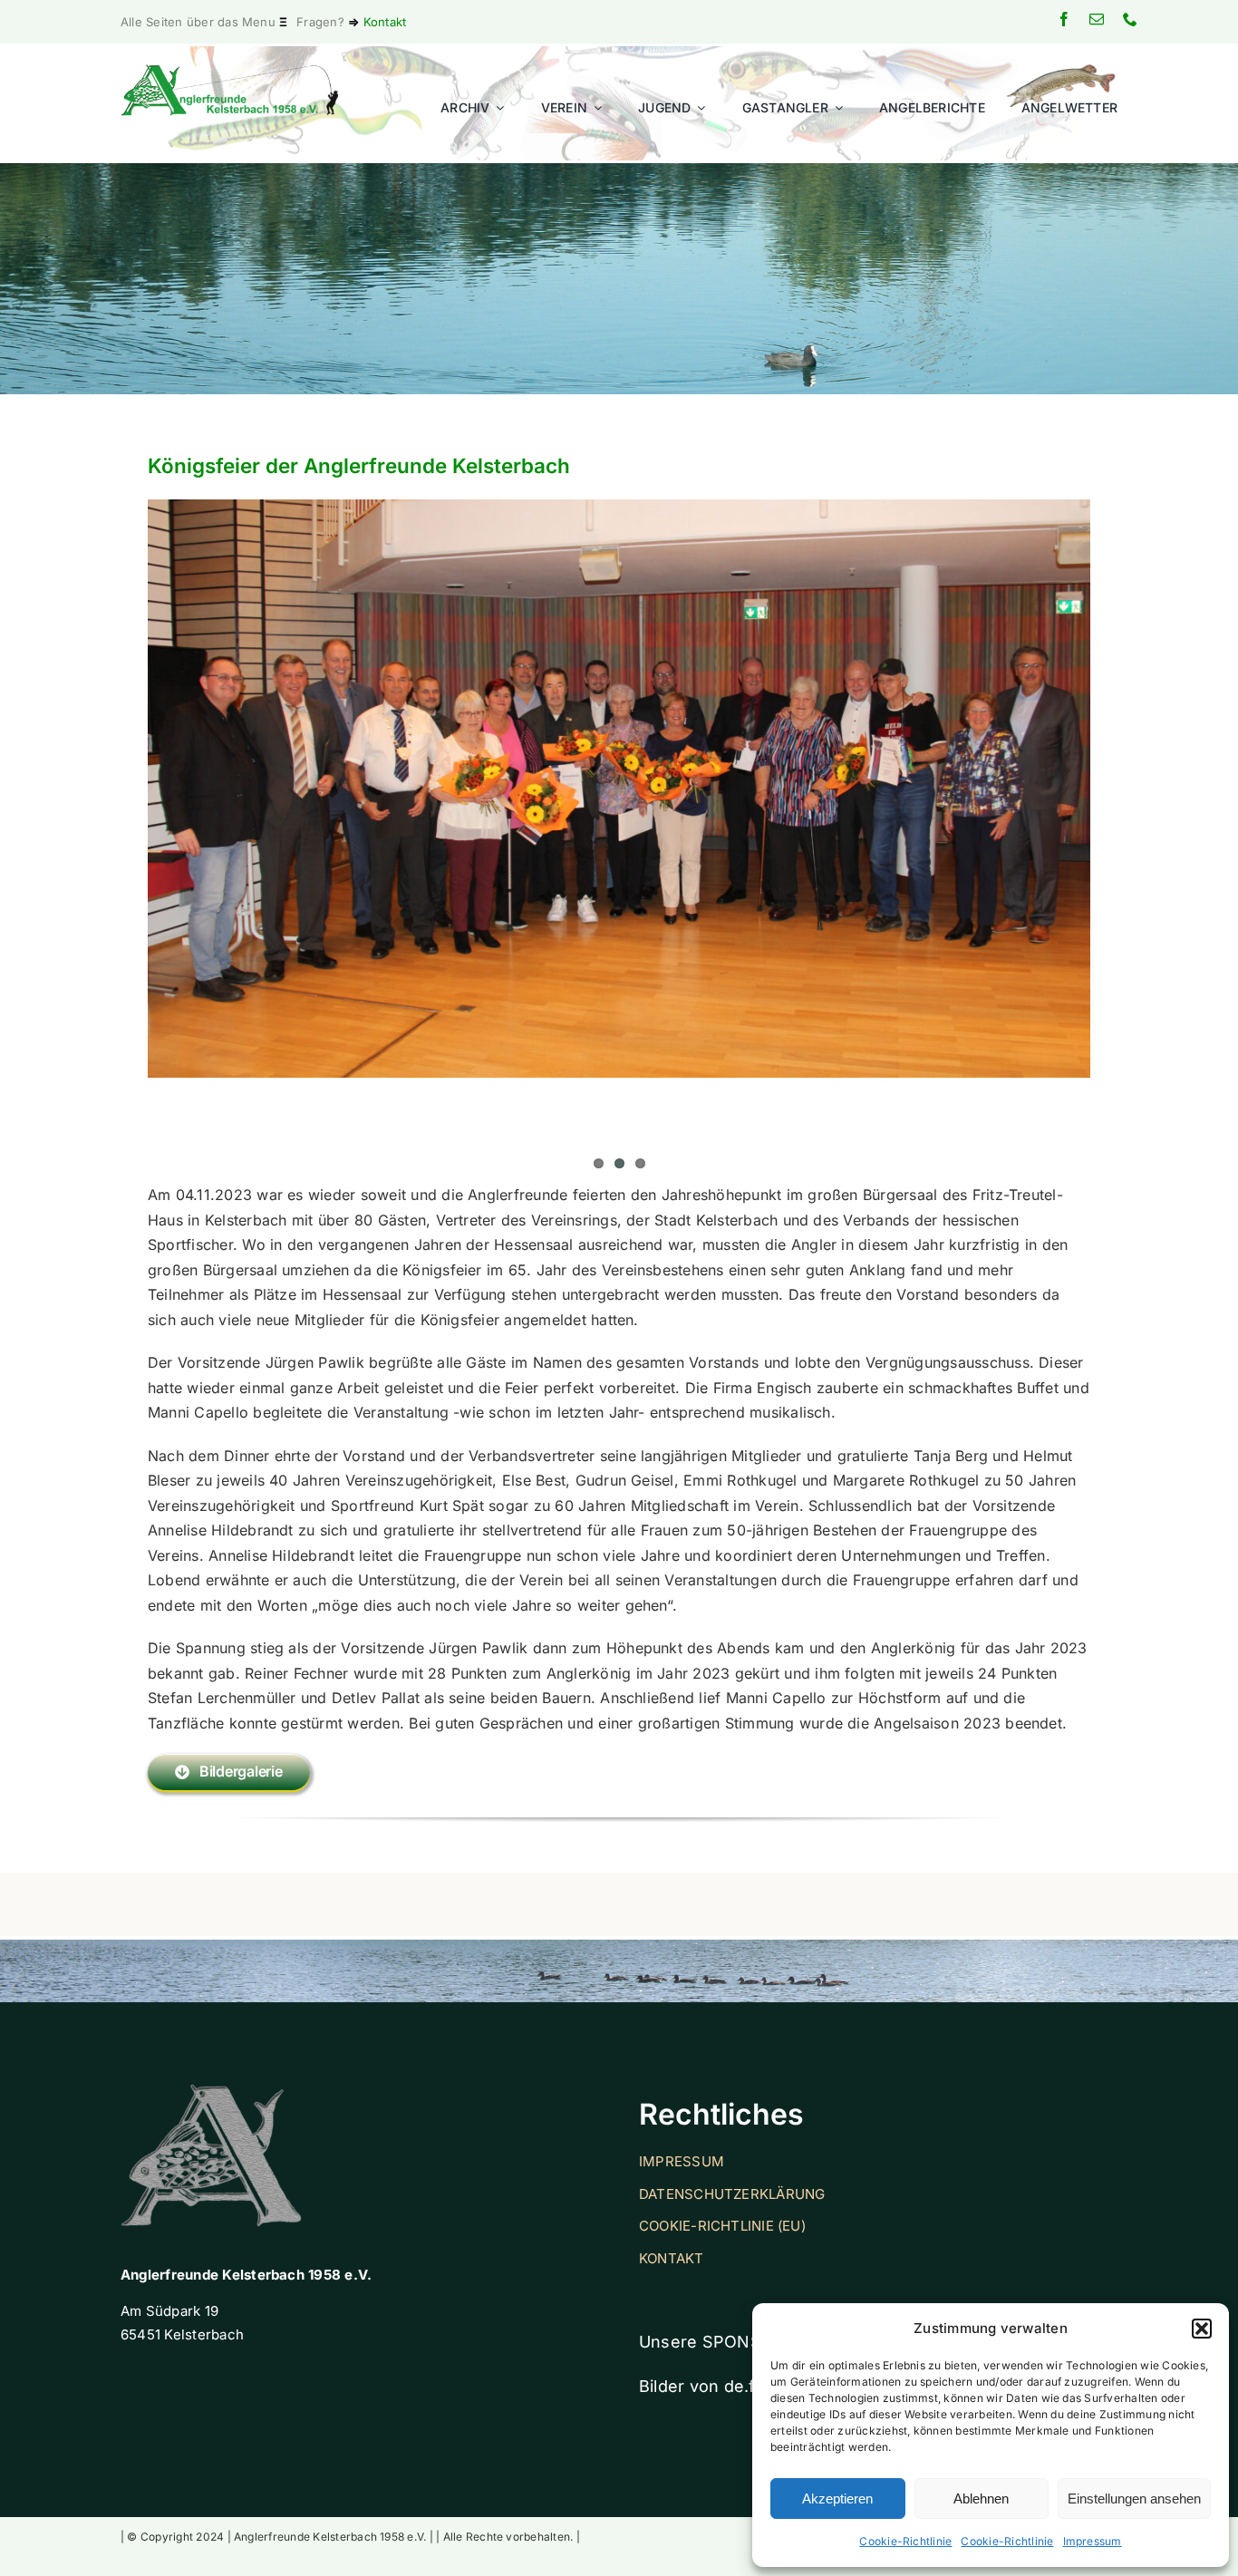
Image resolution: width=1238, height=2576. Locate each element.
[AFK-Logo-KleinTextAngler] (230, 72)
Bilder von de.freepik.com (742, 2386)
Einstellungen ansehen (1134, 2499)
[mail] (1097, 19)
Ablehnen (981, 2499)
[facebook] (1064, 19)
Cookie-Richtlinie (905, 2541)
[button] (1202, 2329)
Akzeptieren (837, 2499)
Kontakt (385, 22)
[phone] (1130, 19)
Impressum (1093, 2541)
